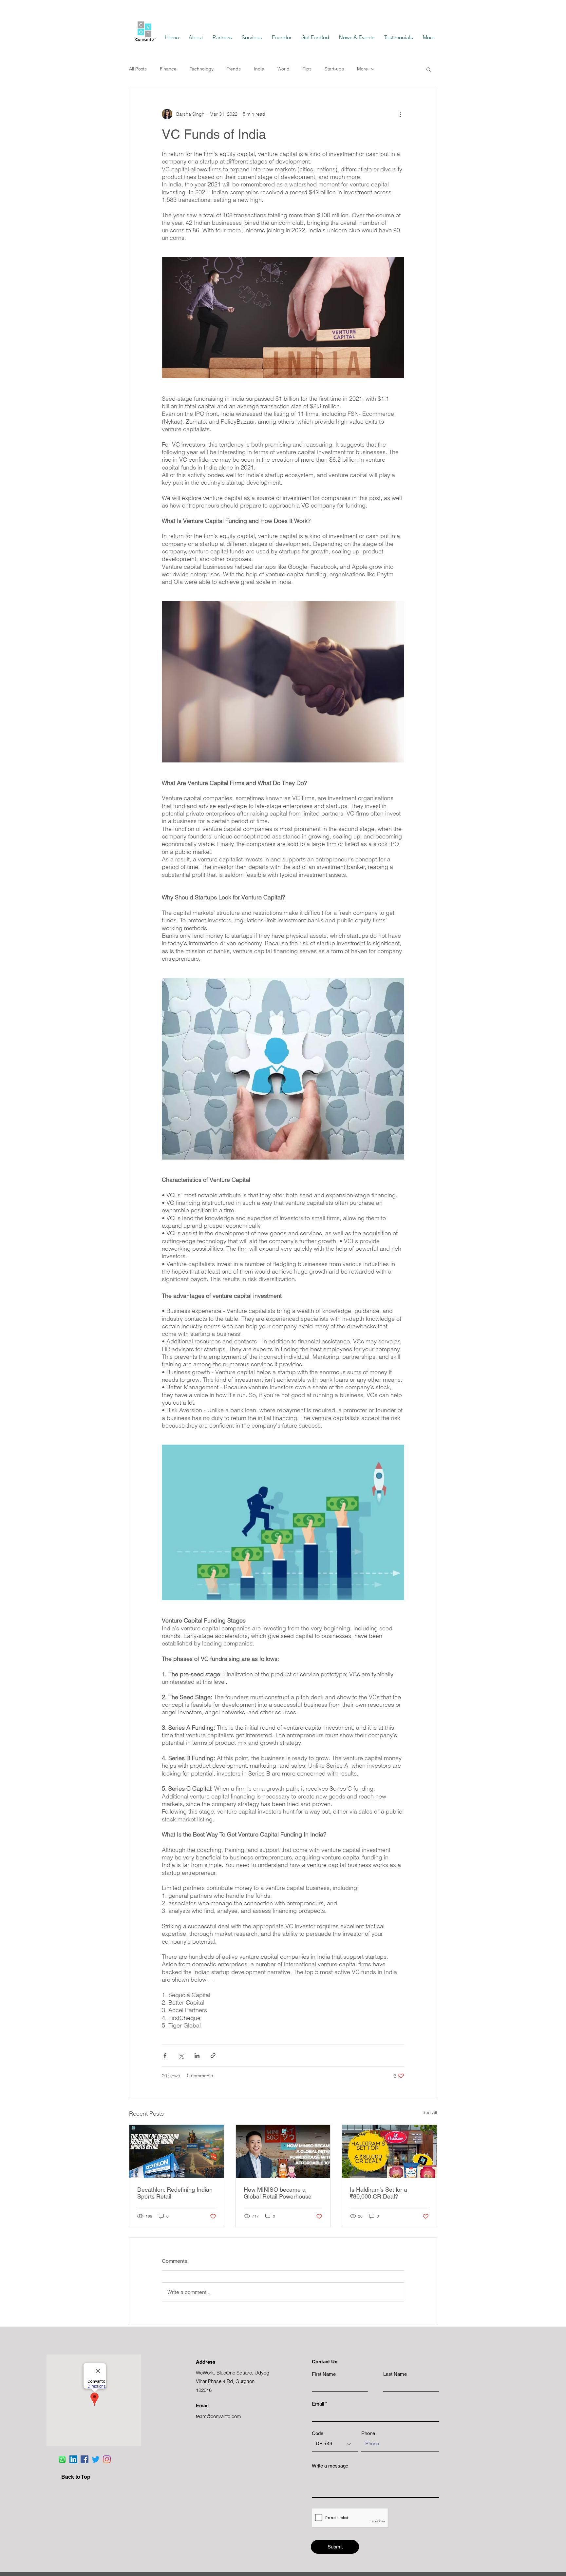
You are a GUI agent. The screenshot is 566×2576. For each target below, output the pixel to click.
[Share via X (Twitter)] (181, 2056)
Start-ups (334, 69)
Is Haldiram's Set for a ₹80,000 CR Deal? (378, 2193)
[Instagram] (107, 2459)
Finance (168, 69)
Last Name (395, 2374)
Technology (202, 69)
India (259, 69)
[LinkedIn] (73, 2459)
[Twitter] (96, 2459)
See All (430, 2112)
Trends (234, 69)
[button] (429, 69)
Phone (368, 2433)
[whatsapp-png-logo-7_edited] (62, 2459)
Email (318, 2404)
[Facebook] (85, 2459)
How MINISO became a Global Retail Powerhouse (278, 2193)
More (362, 69)
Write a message (330, 2466)
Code (318, 2433)
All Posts (138, 69)
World (283, 69)
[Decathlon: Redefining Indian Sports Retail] (177, 2151)
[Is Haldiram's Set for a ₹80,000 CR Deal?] (389, 2151)
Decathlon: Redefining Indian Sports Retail (175, 2193)
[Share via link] (213, 2056)
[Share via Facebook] (165, 2056)
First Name (324, 2374)
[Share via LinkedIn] (197, 2056)
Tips (307, 69)
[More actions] (400, 114)
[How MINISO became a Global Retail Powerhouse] (283, 2151)
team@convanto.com (218, 2416)
